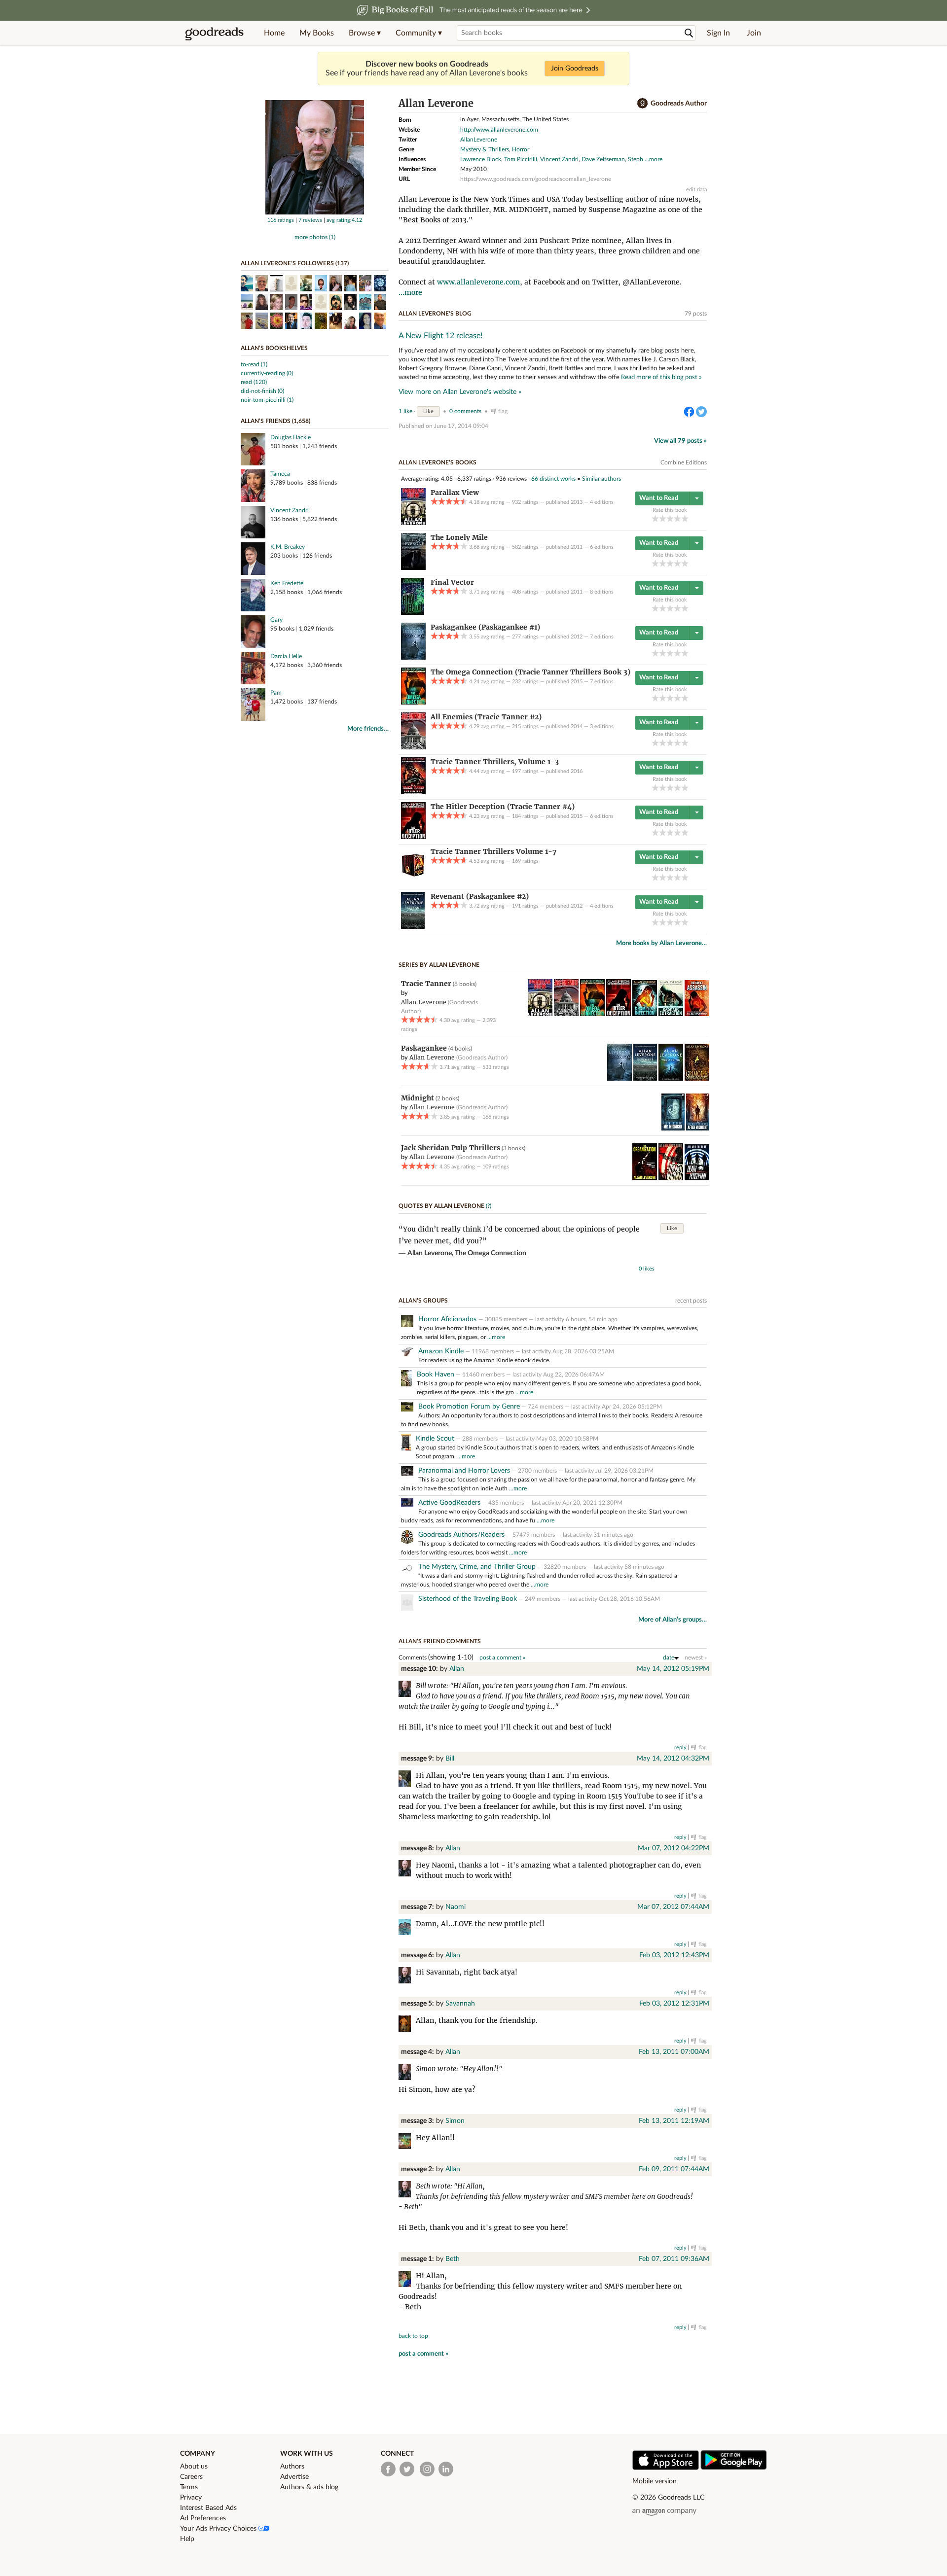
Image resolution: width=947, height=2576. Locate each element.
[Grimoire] (697, 1079)
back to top (413, 2336)
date (669, 1658)
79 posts (696, 314)
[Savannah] (407, 2025)
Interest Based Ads (208, 2508)
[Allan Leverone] (315, 212)
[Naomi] (407, 1928)
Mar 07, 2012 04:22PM (674, 1848)
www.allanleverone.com (478, 282)
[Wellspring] (671, 1079)
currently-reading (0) (267, 373)
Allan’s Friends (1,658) (275, 421)
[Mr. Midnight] (673, 1129)
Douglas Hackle (291, 437)
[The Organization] (645, 1178)
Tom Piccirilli (521, 159)
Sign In (718, 33)
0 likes (647, 1269)
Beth (453, 2259)
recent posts (691, 1301)
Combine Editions (684, 462)
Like (428, 411)
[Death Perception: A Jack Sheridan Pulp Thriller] (697, 1178)
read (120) (254, 382)
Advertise (294, 2477)
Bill (450, 1759)
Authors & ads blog (309, 2487)
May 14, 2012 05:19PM (673, 1669)
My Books (317, 33)
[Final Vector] (413, 613)
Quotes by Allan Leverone (441, 1206)
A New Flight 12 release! (440, 336)
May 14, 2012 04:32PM (673, 1759)
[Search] (689, 33)
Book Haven (436, 1375)
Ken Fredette (287, 583)
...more (654, 159)
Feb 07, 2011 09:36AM (674, 2259)
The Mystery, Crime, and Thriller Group (477, 1567)
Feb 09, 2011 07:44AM (674, 2169)
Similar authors (601, 479)
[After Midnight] (698, 1129)
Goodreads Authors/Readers (461, 1535)
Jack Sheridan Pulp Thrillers (451, 1148)
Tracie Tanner (426, 984)
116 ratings (281, 220)
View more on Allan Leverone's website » (460, 392)
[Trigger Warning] (671, 1178)
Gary (276, 620)
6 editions (602, 547)
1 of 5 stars (655, 518)
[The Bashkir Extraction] (671, 1014)
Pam (276, 693)
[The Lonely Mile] (413, 568)
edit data (696, 190)
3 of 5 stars (670, 518)
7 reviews (310, 220)
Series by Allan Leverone (439, 965)
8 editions (602, 592)
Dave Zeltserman (603, 159)
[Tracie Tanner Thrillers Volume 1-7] (413, 882)
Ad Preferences (203, 2518)
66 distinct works (553, 479)
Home (274, 33)
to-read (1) (254, 364)
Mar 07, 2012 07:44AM (673, 1907)
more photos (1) (315, 237)
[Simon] (407, 2142)
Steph (636, 159)
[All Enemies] (413, 747)
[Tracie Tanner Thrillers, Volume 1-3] (413, 792)
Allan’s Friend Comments (440, 1641)
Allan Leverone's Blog (435, 314)
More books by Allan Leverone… (661, 943)
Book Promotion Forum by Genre (469, 1407)
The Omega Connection (491, 1253)
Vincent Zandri (290, 510)
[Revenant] (413, 927)
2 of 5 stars (663, 518)
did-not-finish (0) (262, 391)
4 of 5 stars (677, 518)
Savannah (460, 2004)
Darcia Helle (286, 656)
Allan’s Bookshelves (274, 348)
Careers (191, 2477)
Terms (189, 2487)
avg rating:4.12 (344, 220)
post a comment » (502, 1658)
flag (503, 411)
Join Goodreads (575, 69)
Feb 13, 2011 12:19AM (674, 2121)
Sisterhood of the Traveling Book (468, 1599)
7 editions (602, 637)
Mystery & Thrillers (485, 149)
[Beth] (407, 2280)
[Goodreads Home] (215, 33)
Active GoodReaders (449, 1503)
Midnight (418, 1098)
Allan (457, 1669)
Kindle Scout (435, 1439)
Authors (292, 2467)
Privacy (191, 2498)
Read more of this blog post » (661, 377)
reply (680, 1747)
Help (187, 2539)
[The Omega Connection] (413, 703)
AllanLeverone (479, 140)
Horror (521, 149)
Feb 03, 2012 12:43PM (674, 1955)
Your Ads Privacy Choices (219, 2529)
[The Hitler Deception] (413, 837)
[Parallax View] (413, 523)
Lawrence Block (481, 159)
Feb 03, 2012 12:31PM (674, 2004)
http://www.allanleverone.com (499, 130)
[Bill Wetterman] (407, 1780)
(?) (489, 1206)
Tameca (280, 474)
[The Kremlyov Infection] (645, 1014)
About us (194, 2467)
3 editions (602, 726)
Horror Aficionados (448, 1319)
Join (754, 33)
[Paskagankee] (413, 658)
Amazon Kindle (441, 1351)
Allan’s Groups (423, 1301)
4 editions (602, 502)
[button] (365, 33)
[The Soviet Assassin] (697, 1014)
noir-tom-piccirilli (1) (267, 400)
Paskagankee (424, 1048)
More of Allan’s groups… (673, 1620)
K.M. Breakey (288, 547)
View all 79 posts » (680, 441)
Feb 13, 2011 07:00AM (674, 2052)
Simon (455, 2121)
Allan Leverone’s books (437, 462)
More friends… (368, 729)
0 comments (465, 411)
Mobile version (655, 2481)
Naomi (455, 1907)
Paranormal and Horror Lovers (464, 1471)
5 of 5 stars (685, 518)
